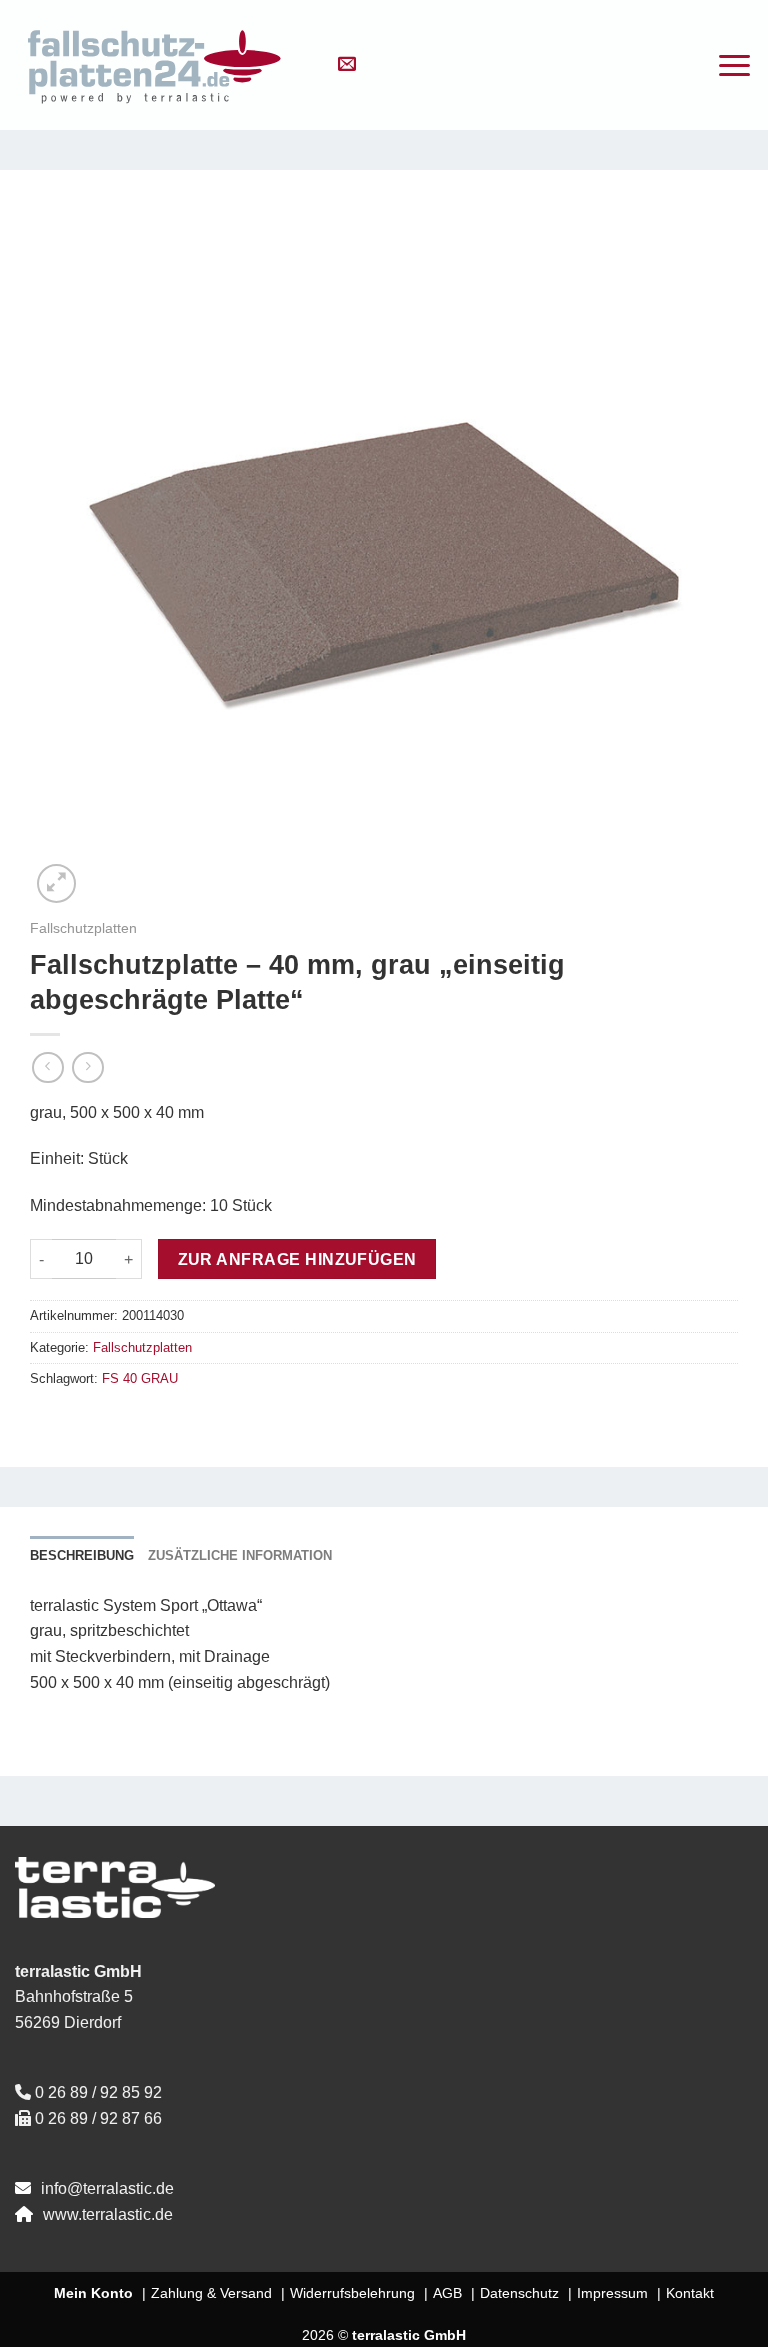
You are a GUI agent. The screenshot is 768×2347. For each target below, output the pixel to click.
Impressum (612, 2293)
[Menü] (734, 65)
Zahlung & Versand (211, 2293)
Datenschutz (519, 2293)
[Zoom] (56, 883)
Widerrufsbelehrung (352, 2293)
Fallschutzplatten (83, 928)
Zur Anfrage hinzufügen (297, 1259)
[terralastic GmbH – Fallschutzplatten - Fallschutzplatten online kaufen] (155, 65)
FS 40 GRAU (140, 1378)
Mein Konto (93, 2293)
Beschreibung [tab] (82, 1555)
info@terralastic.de (107, 2188)
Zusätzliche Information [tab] (240, 1555)
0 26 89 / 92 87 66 (98, 2118)
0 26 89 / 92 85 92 (98, 2092)
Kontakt (690, 2293)
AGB (447, 2293)
